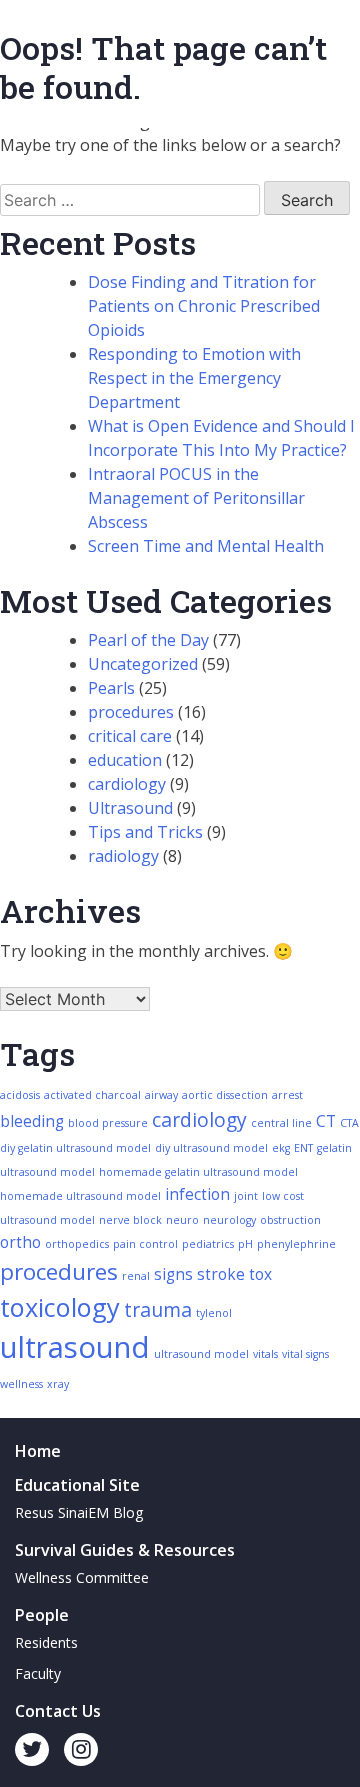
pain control (145, 1244)
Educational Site (77, 1485)
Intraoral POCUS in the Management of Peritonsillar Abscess (196, 498)
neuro (182, 1220)
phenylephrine (296, 1244)
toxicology (60, 1307)
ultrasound (75, 1347)
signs (173, 1274)
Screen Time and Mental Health (206, 546)
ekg (281, 1148)
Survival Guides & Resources (125, 1550)
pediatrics (208, 1244)
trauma (158, 1309)
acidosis (20, 1095)
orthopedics (77, 1244)
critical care (130, 736)
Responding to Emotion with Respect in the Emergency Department (194, 378)
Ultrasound (130, 808)
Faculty (38, 1673)
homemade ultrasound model (80, 1196)
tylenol (214, 1313)
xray (58, 1384)
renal (136, 1276)
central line (281, 1123)
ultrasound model (201, 1354)
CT (326, 1121)
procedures (131, 712)
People (42, 1615)
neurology (229, 1220)
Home (38, 1451)
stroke (221, 1274)
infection (197, 1194)
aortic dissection (225, 1095)
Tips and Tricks (145, 832)
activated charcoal (92, 1095)
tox (260, 1274)
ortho (20, 1242)
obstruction (290, 1220)
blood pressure (108, 1123)
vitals (265, 1354)
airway (161, 1095)
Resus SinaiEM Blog (79, 1512)
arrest (287, 1095)
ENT (303, 1148)
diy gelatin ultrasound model (75, 1148)
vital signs (305, 1354)
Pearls (111, 688)
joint (246, 1196)
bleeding (32, 1121)
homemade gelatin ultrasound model (198, 1172)
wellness (21, 1384)
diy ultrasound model (211, 1148)
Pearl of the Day (148, 640)
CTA (349, 1123)
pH (245, 1244)
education (125, 760)
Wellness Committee (82, 1577)
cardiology (127, 784)
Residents (46, 1642)
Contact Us (58, 1711)
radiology (123, 856)
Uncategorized (143, 664)
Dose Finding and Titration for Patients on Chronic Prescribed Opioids (204, 306)
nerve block (130, 1220)
